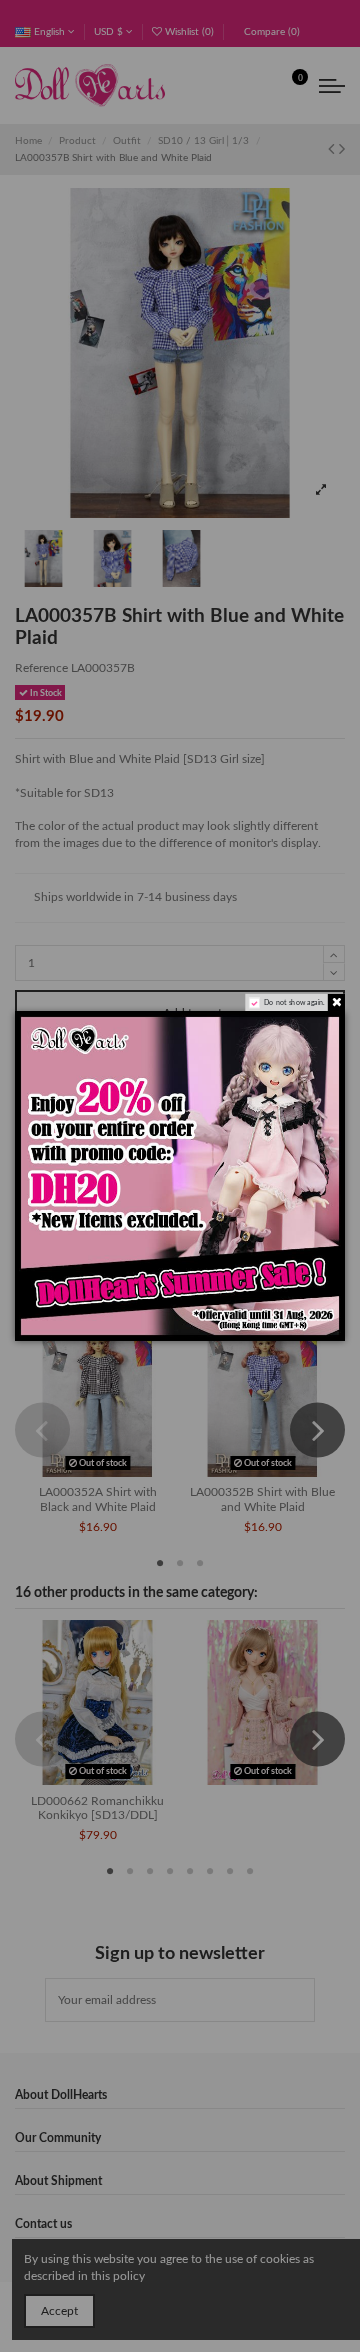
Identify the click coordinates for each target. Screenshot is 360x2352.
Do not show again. (294, 1002)
